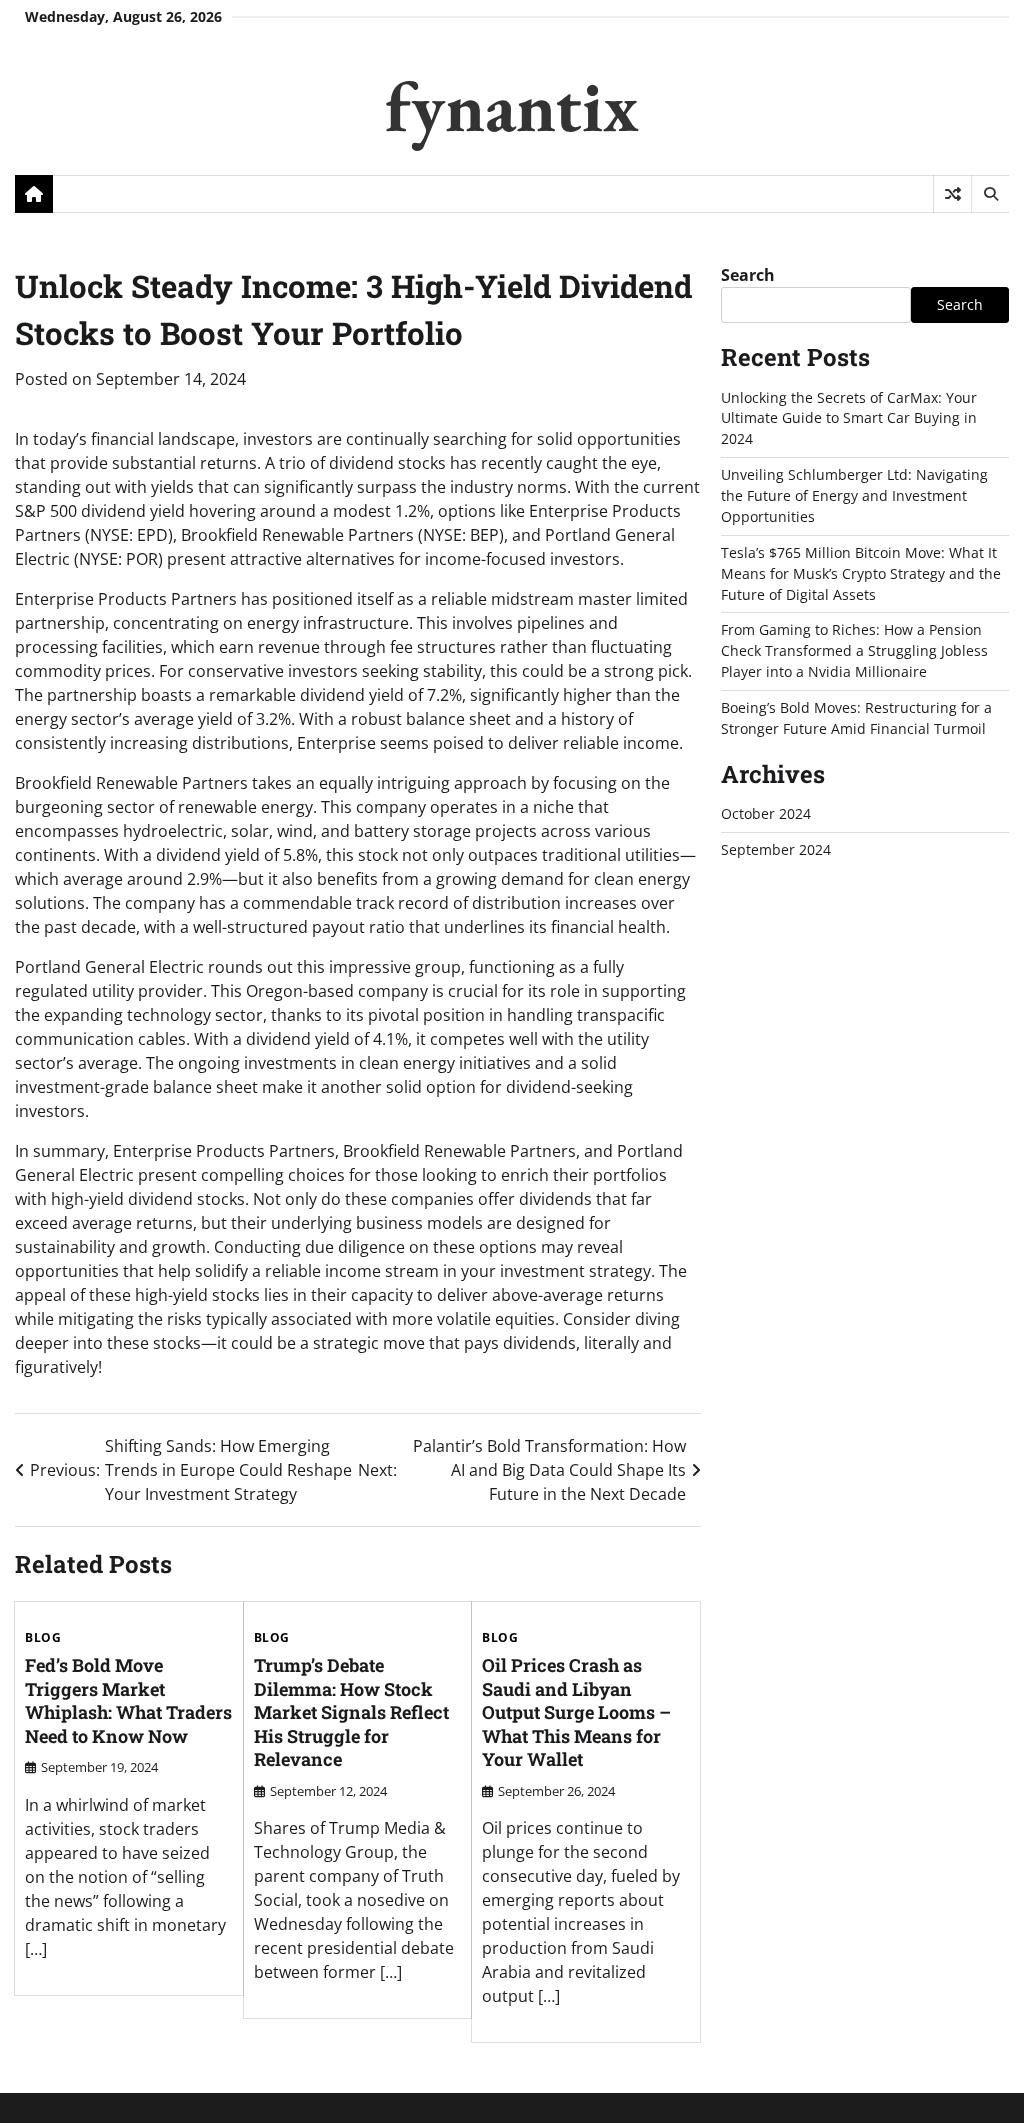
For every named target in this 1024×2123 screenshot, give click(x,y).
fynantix (512, 106)
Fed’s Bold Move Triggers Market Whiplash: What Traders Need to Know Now (128, 1700)
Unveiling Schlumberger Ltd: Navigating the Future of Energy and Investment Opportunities (854, 495)
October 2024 (766, 813)
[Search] (990, 194)
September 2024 (776, 849)
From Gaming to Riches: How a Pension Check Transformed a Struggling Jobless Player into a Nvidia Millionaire (854, 650)
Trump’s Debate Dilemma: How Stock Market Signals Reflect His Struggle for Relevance (351, 1712)
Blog (43, 1638)
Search (748, 275)
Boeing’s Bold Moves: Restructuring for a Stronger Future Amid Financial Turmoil (856, 718)
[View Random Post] (952, 194)
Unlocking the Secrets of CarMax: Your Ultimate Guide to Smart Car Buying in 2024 (849, 418)
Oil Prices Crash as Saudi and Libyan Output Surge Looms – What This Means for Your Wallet (576, 1712)
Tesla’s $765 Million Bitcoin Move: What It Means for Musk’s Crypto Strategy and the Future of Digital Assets (861, 573)
